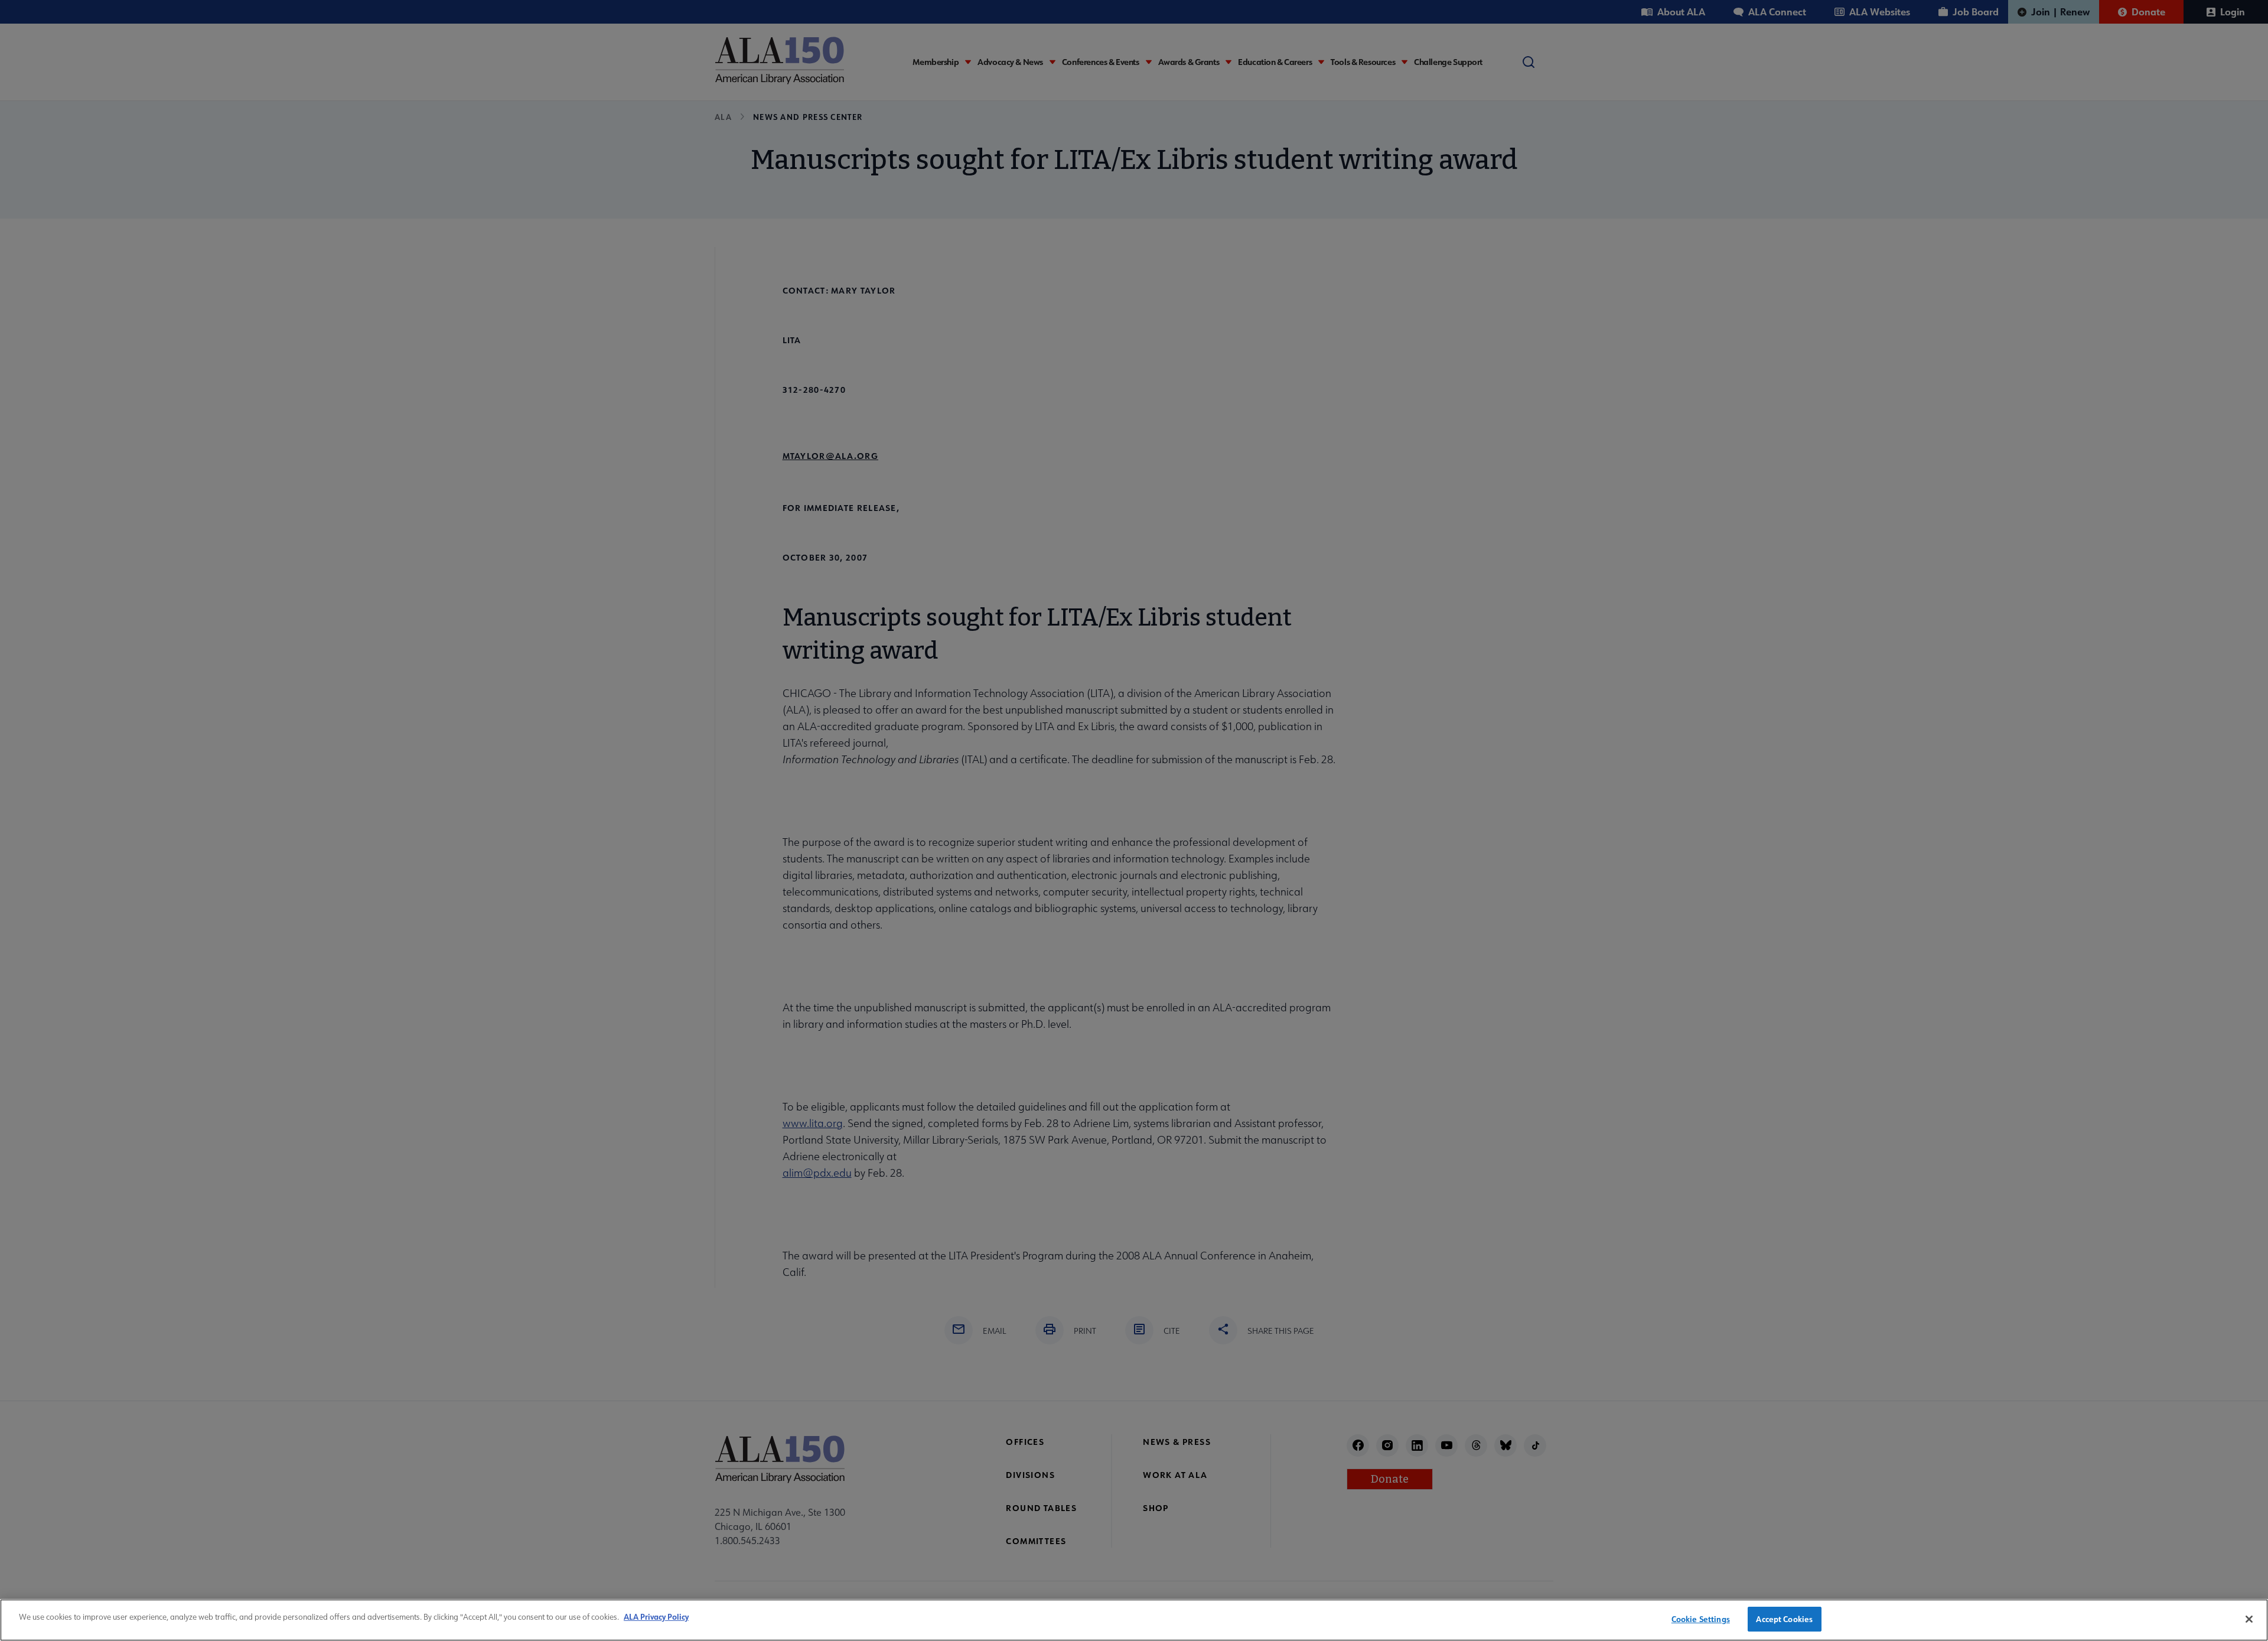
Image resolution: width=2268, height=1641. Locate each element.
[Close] (2249, 1619)
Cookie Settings (1701, 1619)
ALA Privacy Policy (656, 1616)
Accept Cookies (1784, 1619)
